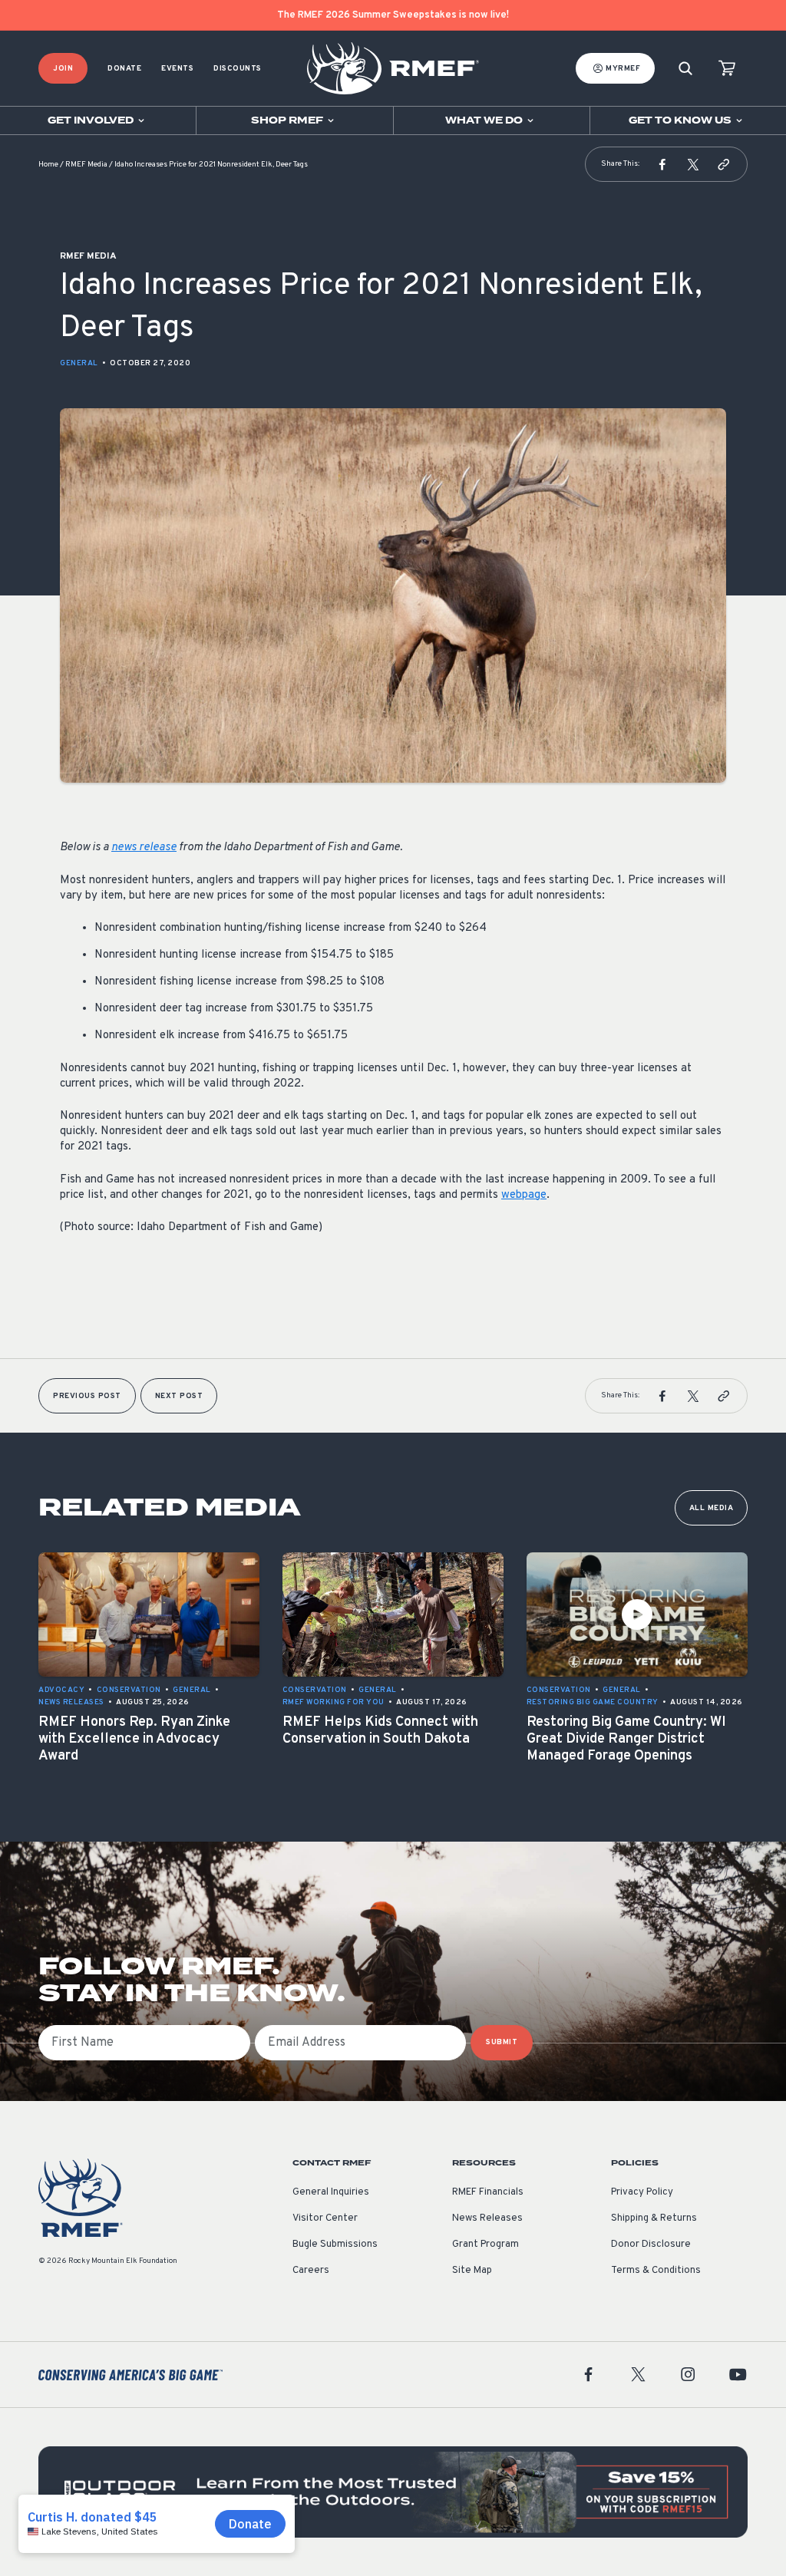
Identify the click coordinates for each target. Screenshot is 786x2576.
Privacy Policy (642, 2192)
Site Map (472, 2271)
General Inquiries (331, 2192)
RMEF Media (86, 165)
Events (177, 69)
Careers (311, 2271)
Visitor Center (325, 2218)
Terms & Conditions (656, 2271)
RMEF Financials (488, 2192)
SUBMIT (502, 2042)
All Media (712, 1508)
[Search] (685, 69)
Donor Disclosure (651, 2245)
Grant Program (485, 2245)
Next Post (179, 1396)
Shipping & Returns (654, 2218)
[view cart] (727, 69)
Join (63, 69)
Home (48, 165)
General (79, 363)
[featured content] (393, 2492)
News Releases (487, 2218)
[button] (662, 164)
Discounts (238, 69)
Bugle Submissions (335, 2245)
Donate (124, 69)
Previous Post (87, 1396)
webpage (524, 1195)
